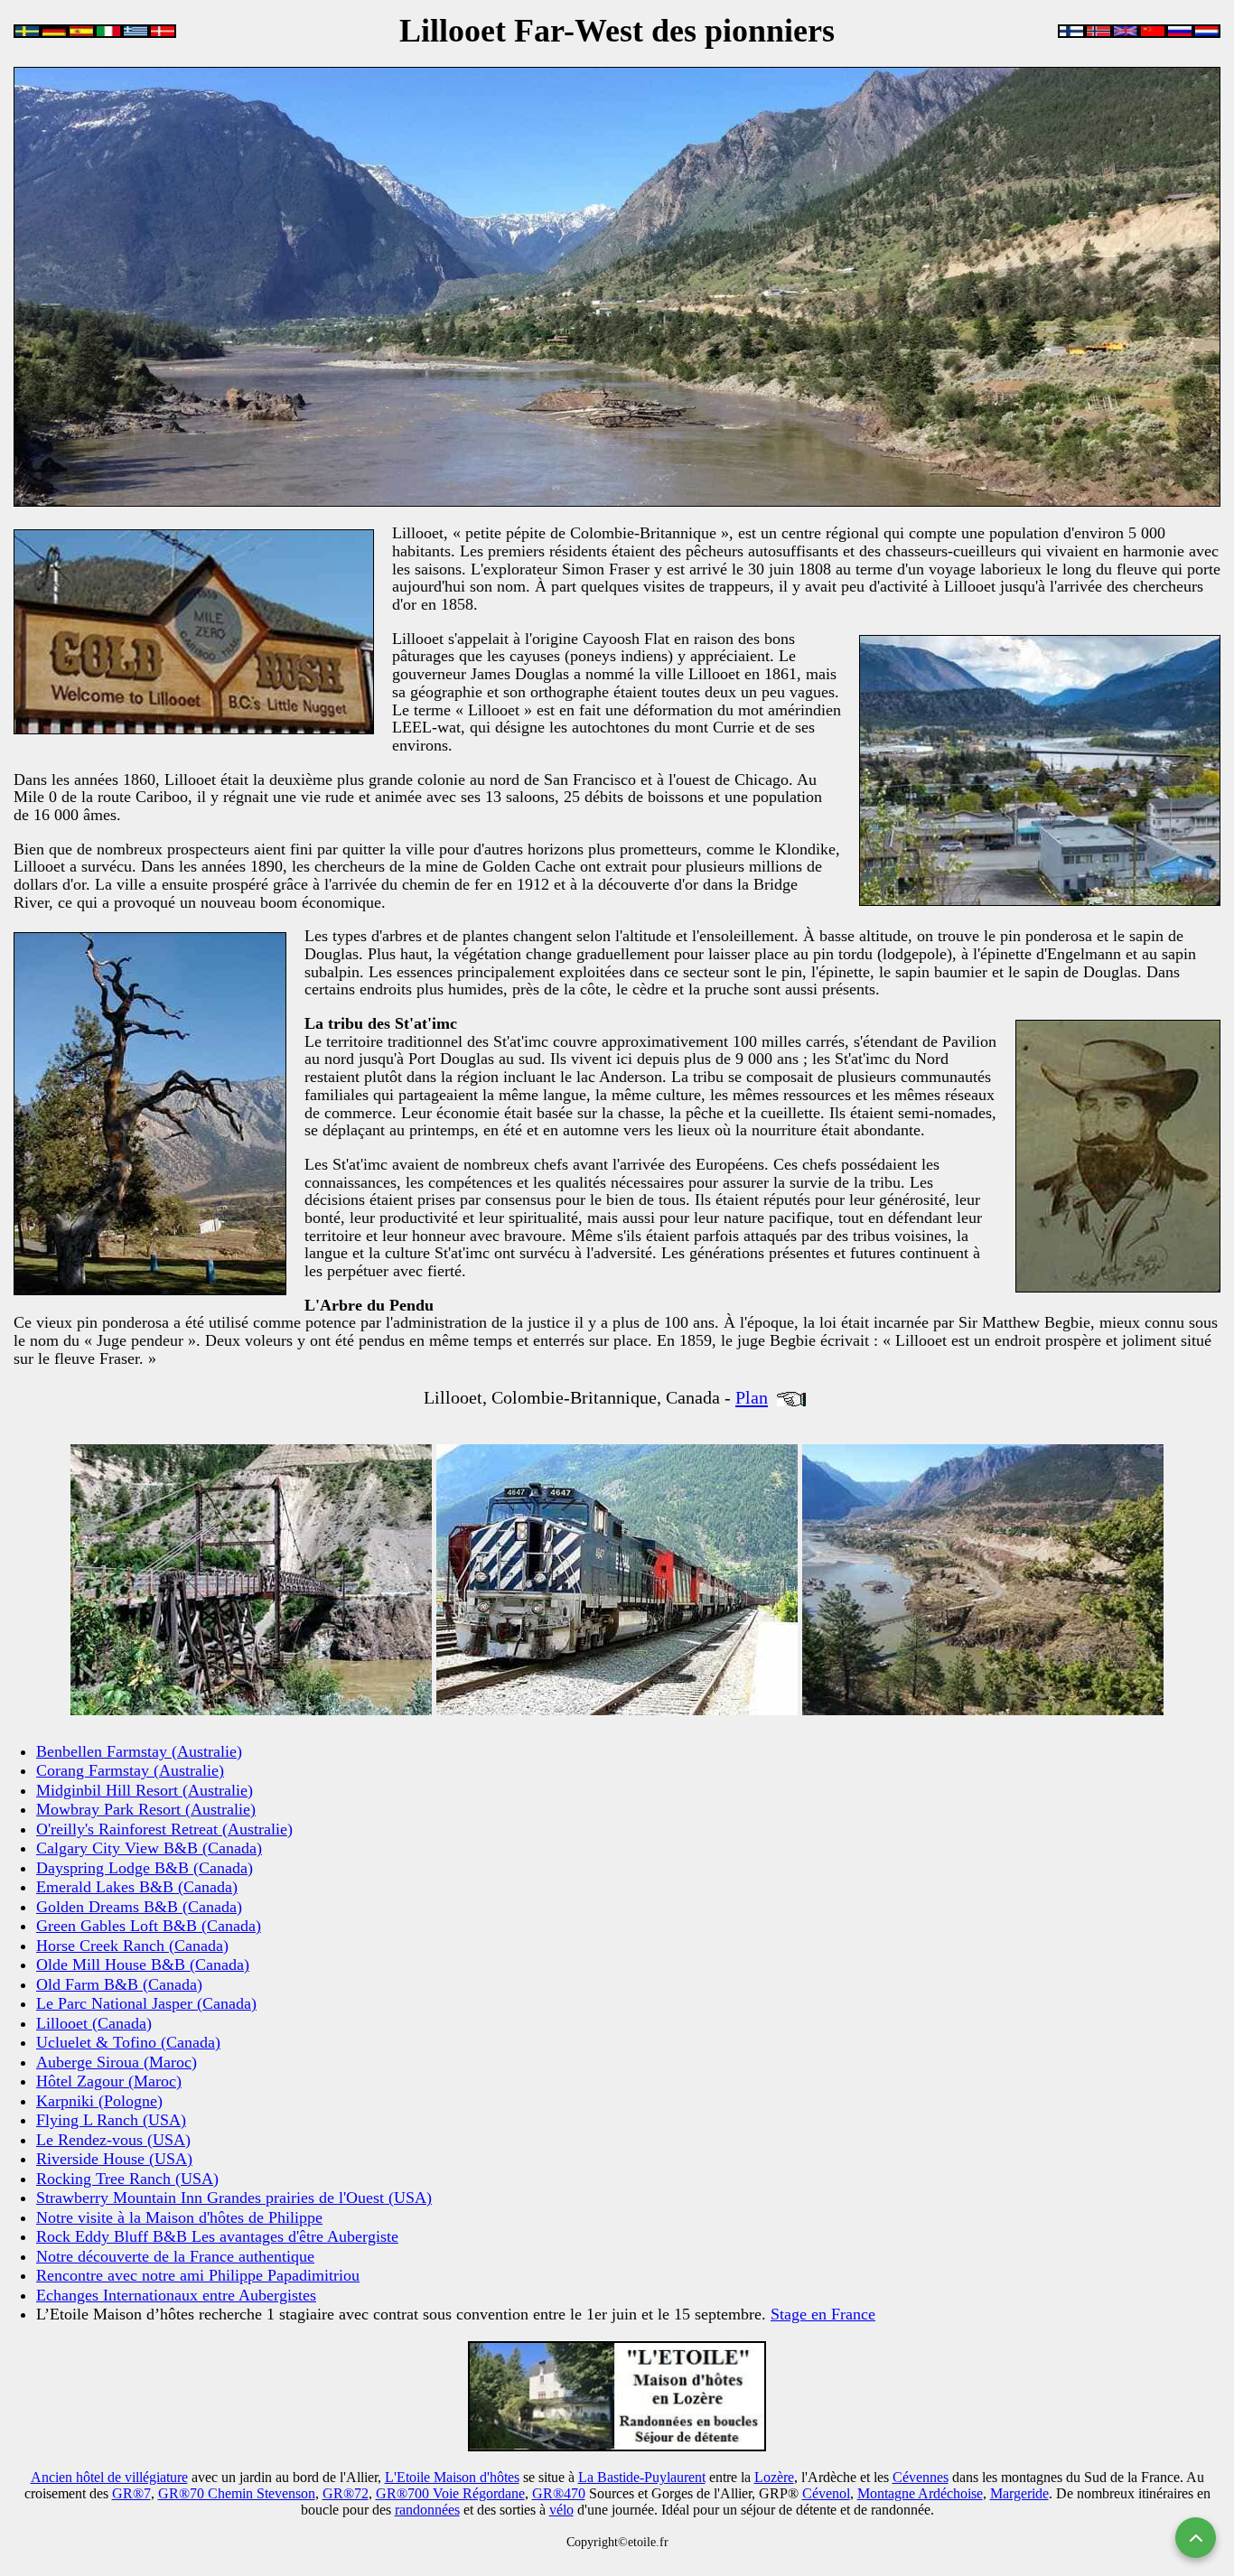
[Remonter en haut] (1196, 2538)
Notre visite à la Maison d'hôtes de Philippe (179, 2217)
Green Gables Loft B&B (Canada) (149, 1926)
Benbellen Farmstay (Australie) (139, 1751)
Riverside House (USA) (114, 2159)
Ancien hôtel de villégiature (109, 2477)
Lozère (774, 2477)
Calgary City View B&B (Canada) (149, 1848)
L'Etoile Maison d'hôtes (452, 2477)
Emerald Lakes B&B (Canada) (137, 1887)
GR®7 (131, 2493)
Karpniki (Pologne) (99, 2101)
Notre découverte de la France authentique (175, 2256)
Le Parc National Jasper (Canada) (146, 2003)
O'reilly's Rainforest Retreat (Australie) (164, 1829)
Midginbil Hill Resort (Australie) (145, 1790)
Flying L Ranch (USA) (111, 2120)
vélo (561, 2510)
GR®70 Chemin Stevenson (237, 2493)
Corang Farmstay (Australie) (130, 1770)
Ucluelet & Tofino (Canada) (128, 2042)
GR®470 (559, 2493)
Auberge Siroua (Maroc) (117, 2062)
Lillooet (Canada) (94, 2023)
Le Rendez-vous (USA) (113, 2140)
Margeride (1019, 2493)
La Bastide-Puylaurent (642, 2477)
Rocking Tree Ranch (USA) (127, 2179)
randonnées (427, 2510)
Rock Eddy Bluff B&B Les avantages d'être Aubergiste (217, 2236)
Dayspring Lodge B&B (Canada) (145, 1868)
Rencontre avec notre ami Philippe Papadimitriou (198, 2275)
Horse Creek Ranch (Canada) (132, 1946)
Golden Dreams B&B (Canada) (139, 1907)
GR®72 (346, 2493)
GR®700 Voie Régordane (450, 2493)
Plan (752, 1397)
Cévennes (921, 2477)
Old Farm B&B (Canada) (119, 1984)
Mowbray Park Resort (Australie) (146, 1809)
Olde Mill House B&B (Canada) (143, 1965)
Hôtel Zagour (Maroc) (109, 2081)
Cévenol (826, 2493)
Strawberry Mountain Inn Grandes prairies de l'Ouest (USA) (234, 2198)
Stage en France (823, 2314)
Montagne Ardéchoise (920, 2493)
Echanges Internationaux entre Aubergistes (176, 2295)
